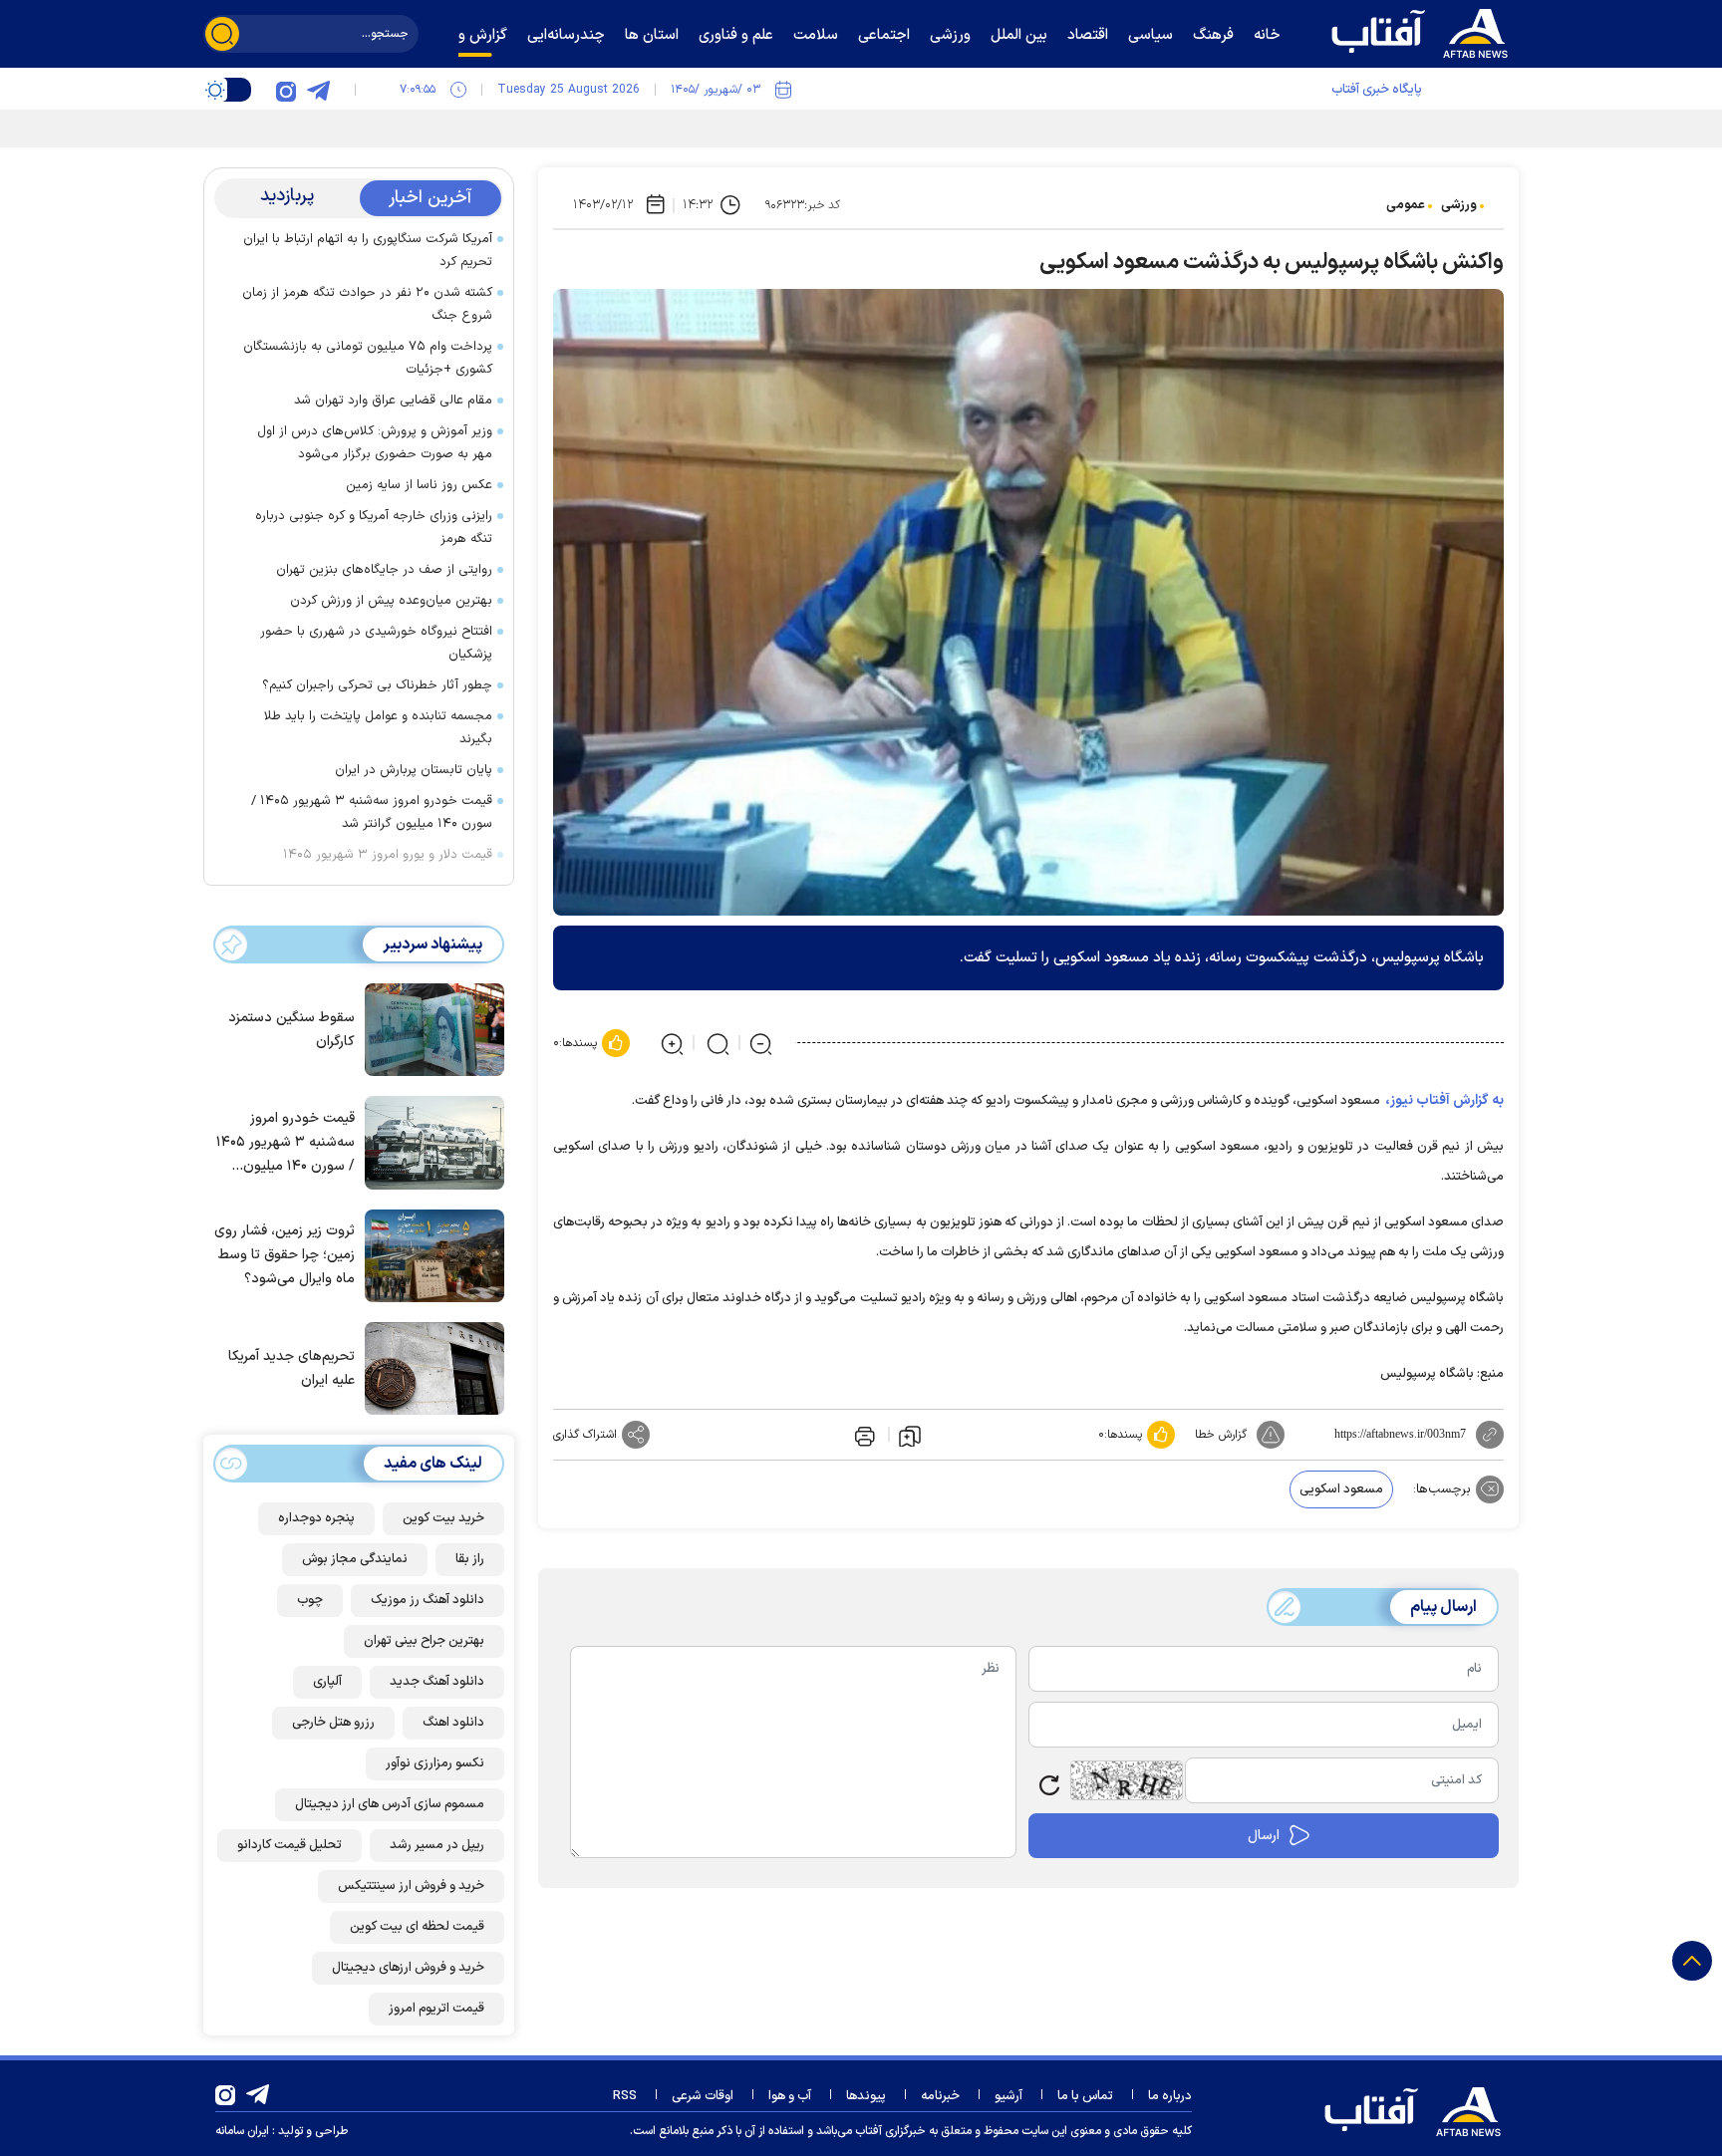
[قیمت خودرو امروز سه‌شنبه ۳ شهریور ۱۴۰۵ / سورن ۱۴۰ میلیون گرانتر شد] (430, 1141)
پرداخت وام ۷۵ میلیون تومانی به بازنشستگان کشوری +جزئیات (368, 358)
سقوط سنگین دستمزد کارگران (291, 1030)
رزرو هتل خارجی (333, 1723)
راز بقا (470, 1559)
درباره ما (1170, 2096)
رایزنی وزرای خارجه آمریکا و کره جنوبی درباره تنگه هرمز (374, 528)
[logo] (1424, 31)
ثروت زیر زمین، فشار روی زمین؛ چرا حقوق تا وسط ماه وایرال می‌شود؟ (285, 1255)
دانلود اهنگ (453, 1723)
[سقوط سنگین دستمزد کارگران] (430, 1028)
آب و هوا (790, 2096)
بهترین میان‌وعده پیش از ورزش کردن (391, 601)
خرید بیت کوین (443, 1518)
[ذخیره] (910, 1435)
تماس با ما (1085, 2096)
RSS (625, 2096)
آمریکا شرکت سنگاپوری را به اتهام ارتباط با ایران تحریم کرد (368, 251)
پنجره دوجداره (316, 1518)
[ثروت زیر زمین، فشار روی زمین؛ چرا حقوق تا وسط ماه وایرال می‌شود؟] (430, 1254)
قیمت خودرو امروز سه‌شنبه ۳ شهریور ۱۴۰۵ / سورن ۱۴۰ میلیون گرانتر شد (372, 812)
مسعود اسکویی (1341, 1489)
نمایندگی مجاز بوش (355, 1559)
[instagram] (286, 90)
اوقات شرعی (703, 2096)
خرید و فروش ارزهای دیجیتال (408, 1968)
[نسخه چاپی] (863, 1435)
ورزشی (1459, 205)
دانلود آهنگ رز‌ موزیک (428, 1600)
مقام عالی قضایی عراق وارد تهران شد (393, 401)
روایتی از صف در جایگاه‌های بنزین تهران (384, 570)
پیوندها (866, 2096)
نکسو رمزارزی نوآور (435, 1763)
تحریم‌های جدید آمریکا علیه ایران (291, 1368)
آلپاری (327, 1682)
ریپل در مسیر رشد (437, 1845)
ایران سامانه (242, 2131)
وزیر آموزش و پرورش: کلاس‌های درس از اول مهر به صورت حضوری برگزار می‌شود (375, 443)
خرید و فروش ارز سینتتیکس (411, 1886)
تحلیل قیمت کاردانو (289, 1845)
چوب (310, 1600)
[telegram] (318, 90)
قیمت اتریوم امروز (436, 2009)
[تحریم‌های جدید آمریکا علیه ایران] (430, 1367)
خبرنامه (940, 2096)
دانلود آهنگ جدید (437, 1682)
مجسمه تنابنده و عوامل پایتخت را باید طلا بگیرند (378, 728)
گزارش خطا (1221, 1435)
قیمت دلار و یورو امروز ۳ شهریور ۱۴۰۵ (388, 855)
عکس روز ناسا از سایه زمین (419, 485)
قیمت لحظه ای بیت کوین (417, 1927)
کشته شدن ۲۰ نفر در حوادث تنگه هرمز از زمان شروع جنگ (367, 304)
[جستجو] (222, 34)
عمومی (1406, 205)
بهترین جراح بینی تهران (424, 1641)
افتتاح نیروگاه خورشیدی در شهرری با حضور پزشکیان (376, 643)
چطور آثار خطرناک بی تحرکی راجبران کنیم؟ (377, 685)
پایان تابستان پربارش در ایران (414, 770)
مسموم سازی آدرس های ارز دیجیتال (390, 1804)
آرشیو (1008, 2096)
